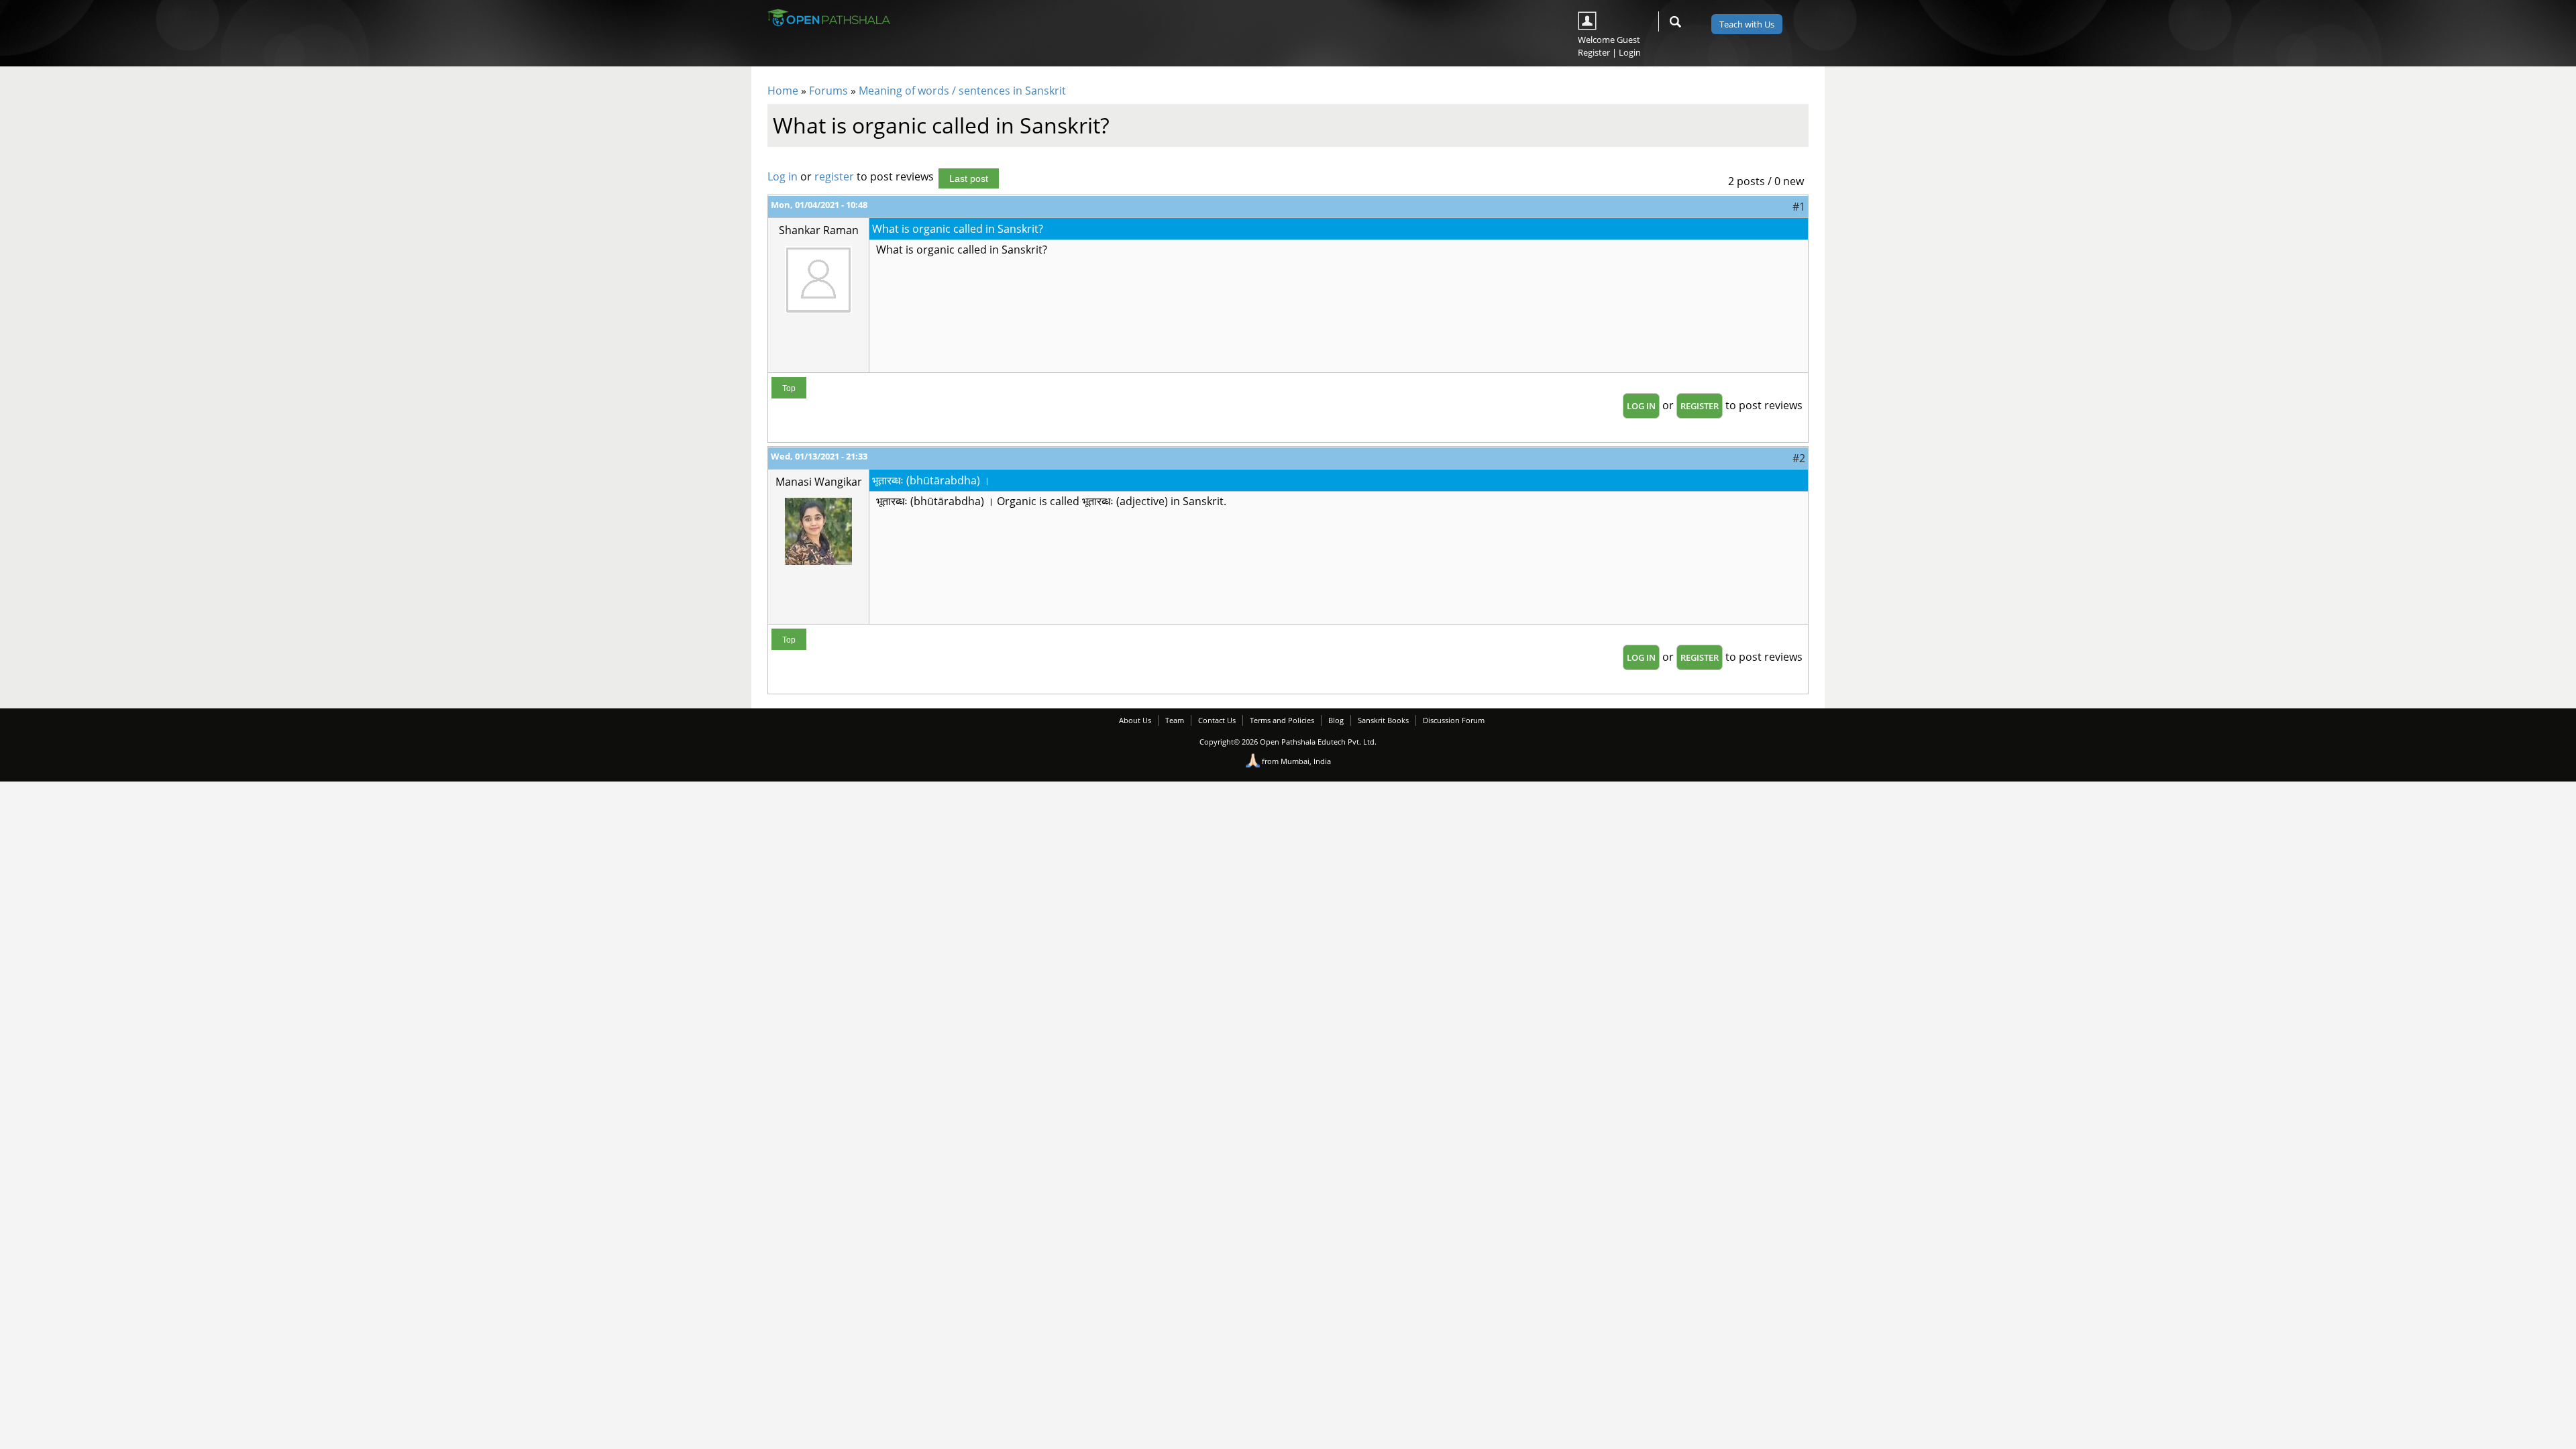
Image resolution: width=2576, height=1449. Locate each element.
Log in (783, 176)
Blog (1336, 720)
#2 (1799, 458)
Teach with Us (1747, 24)
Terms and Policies (1282, 720)
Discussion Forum (1454, 720)
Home (783, 91)
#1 (1799, 207)
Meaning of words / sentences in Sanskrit (962, 91)
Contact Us (1217, 720)
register (834, 176)
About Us (1135, 720)
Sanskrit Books (1383, 720)
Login (1630, 52)
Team (1175, 720)
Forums (828, 91)
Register (1594, 52)
